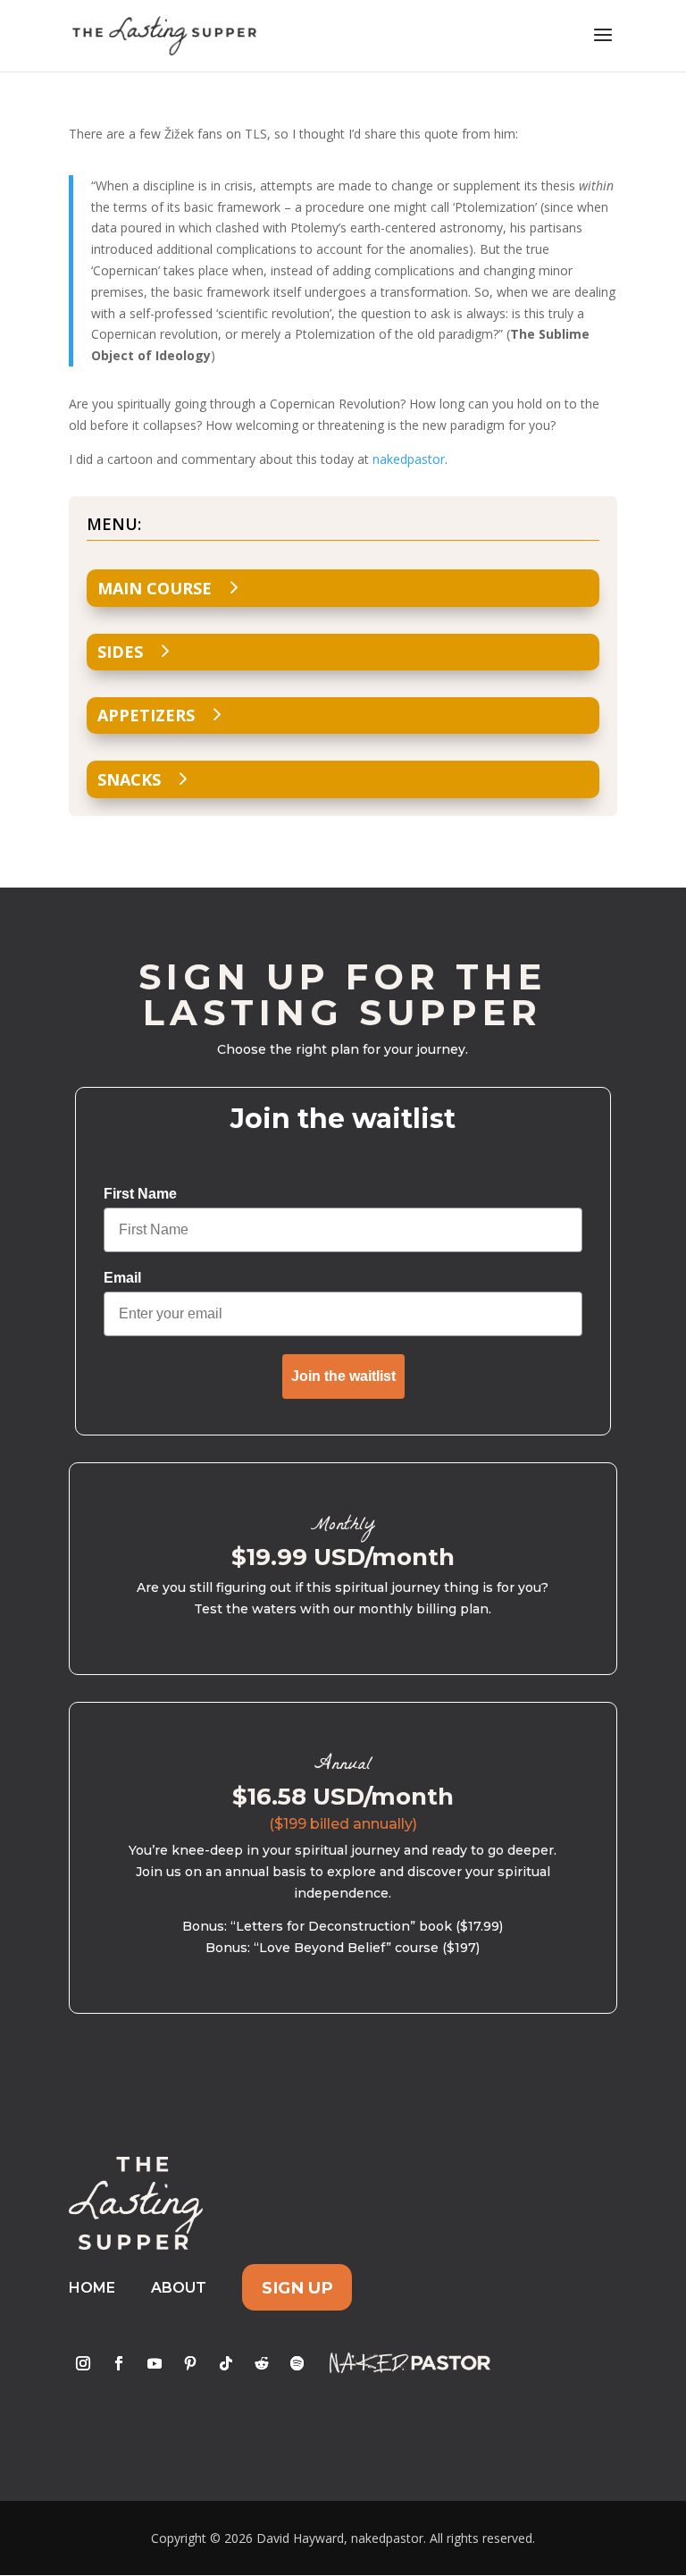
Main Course (155, 588)
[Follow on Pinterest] (190, 2363)
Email (122, 1278)
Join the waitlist (343, 1376)
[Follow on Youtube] (155, 2363)
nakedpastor (409, 459)
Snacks (129, 779)
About (179, 2288)
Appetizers (146, 715)
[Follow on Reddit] (262, 2363)
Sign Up (297, 2288)
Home (92, 2288)
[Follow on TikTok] (226, 2363)
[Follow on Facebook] (119, 2363)
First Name (140, 1194)
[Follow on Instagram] (83, 2363)
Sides (120, 652)
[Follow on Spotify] (297, 2363)
